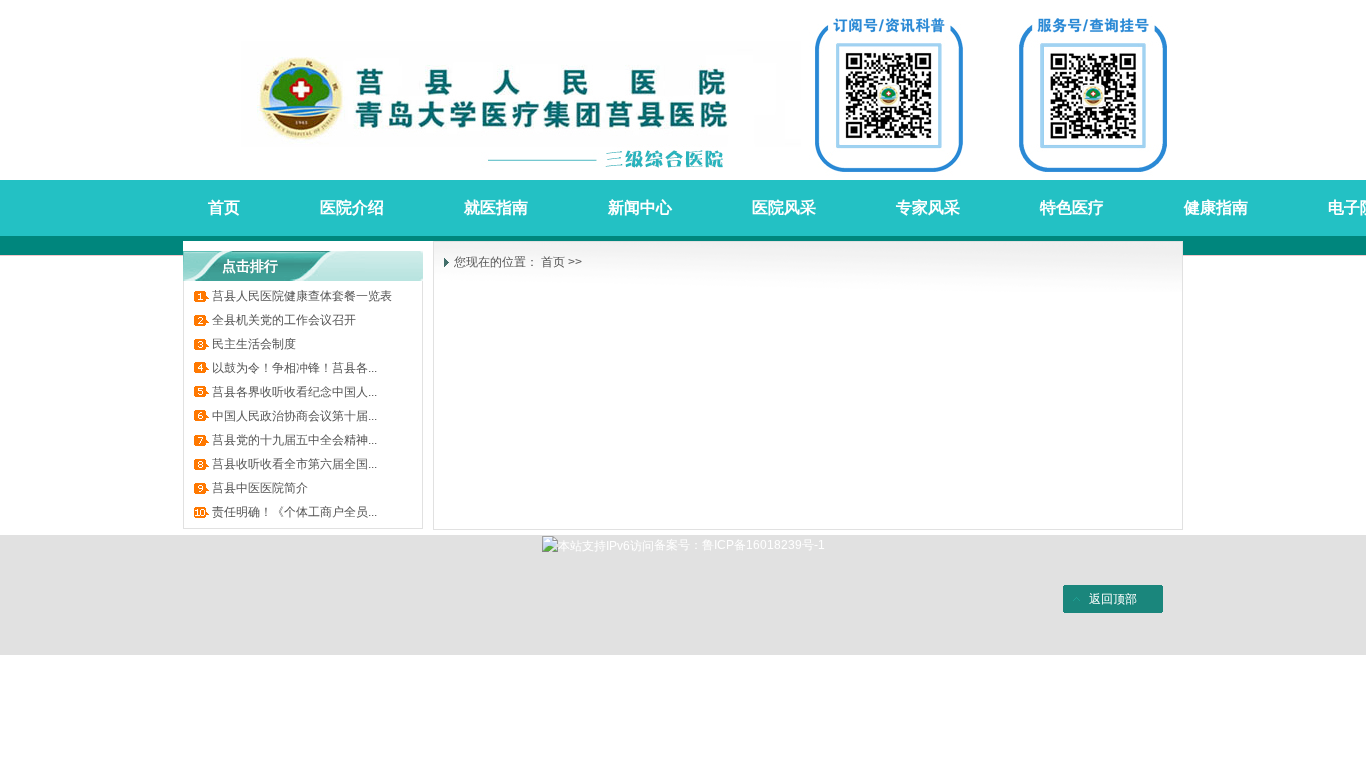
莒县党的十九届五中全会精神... (294, 440)
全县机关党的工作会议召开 (284, 320)
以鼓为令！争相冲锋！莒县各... (294, 368)
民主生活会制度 (254, 344)
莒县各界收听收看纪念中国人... (294, 392)
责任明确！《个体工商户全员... (294, 512)
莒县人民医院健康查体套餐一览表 (302, 296)
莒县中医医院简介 (260, 488)
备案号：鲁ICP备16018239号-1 (739, 545)
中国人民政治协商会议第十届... (294, 416)
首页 (553, 262)
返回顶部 (1113, 599)
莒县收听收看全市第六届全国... (294, 464)
